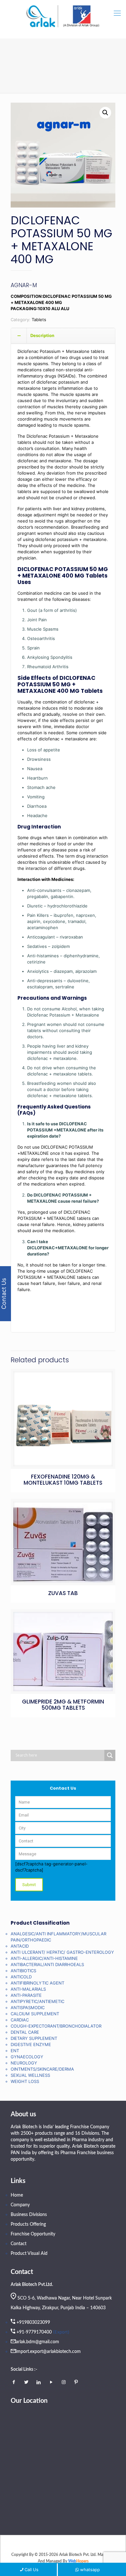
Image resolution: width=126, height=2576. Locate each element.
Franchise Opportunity (33, 2234)
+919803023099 (33, 2323)
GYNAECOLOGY (27, 2057)
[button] (105, 113)
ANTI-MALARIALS (28, 1989)
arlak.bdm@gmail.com (37, 2342)
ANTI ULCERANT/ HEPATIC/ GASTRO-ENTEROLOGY (62, 1952)
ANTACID (20, 1946)
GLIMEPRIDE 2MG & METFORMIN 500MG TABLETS (63, 1705)
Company (20, 2205)
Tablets (39, 320)
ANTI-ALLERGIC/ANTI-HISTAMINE (44, 1958)
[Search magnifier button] (110, 1755)
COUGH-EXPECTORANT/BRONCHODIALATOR (56, 2026)
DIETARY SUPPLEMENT (34, 2038)
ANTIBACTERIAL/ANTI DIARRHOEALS (47, 1964)
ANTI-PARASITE (26, 1995)
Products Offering (28, 2224)
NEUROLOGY (24, 2063)
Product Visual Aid (29, 2254)
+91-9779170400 (34, 2332)
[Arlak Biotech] (63, 17)
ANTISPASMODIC (28, 2008)
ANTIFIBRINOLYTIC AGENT (37, 1983)
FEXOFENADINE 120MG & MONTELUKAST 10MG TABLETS (63, 1480)
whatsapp (90, 2570)
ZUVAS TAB (63, 1593)
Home (17, 2195)
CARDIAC (20, 2020)
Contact (19, 2244)
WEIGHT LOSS (25, 2081)
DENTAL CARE (25, 2032)
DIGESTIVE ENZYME (31, 2044)
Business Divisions (29, 2215)
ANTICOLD (21, 1977)
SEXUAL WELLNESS (30, 2075)
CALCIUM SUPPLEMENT (35, 2014)
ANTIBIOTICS (23, 1971)
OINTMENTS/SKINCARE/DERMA (42, 2069)
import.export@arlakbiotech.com (48, 2352)
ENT (15, 2051)
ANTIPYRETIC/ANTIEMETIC (37, 2001)
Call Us (31, 2570)
